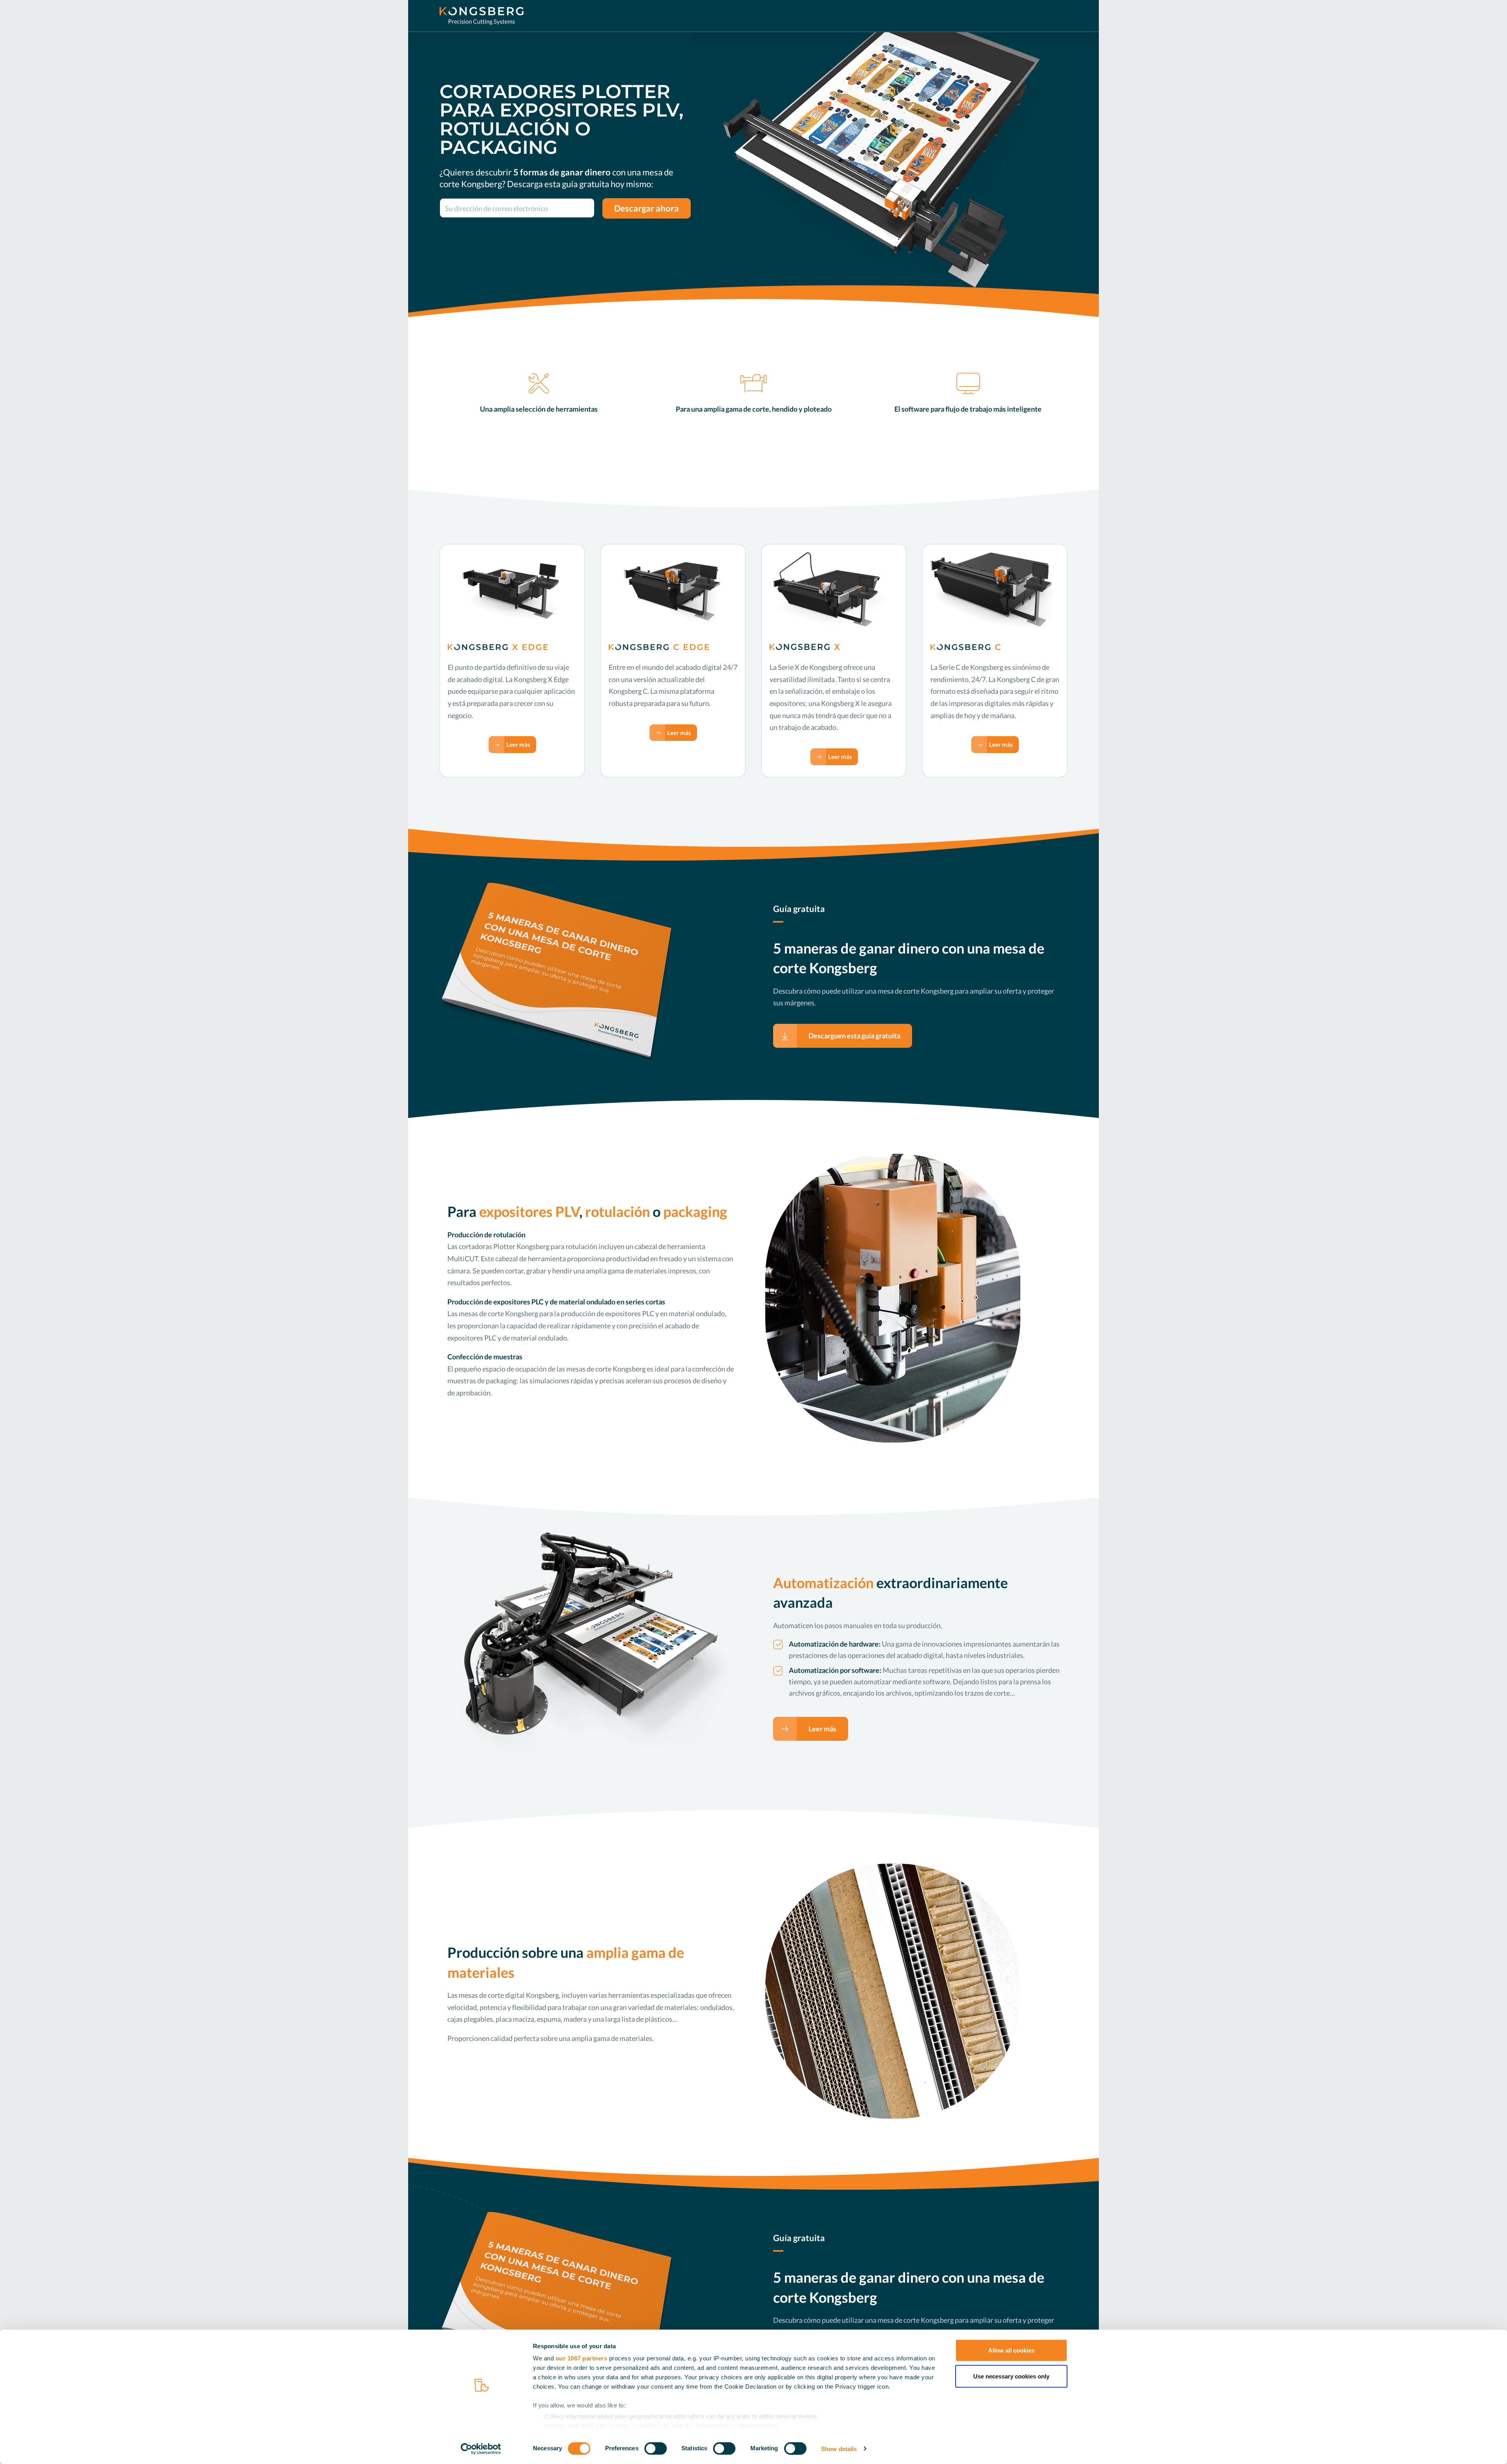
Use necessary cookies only (1011, 2376)
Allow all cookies (1011, 2350)
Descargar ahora (647, 208)
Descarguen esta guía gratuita (854, 1036)
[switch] (656, 2448)
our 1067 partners (582, 2358)
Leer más (518, 744)
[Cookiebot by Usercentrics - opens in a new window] (481, 2449)
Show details (839, 2448)
